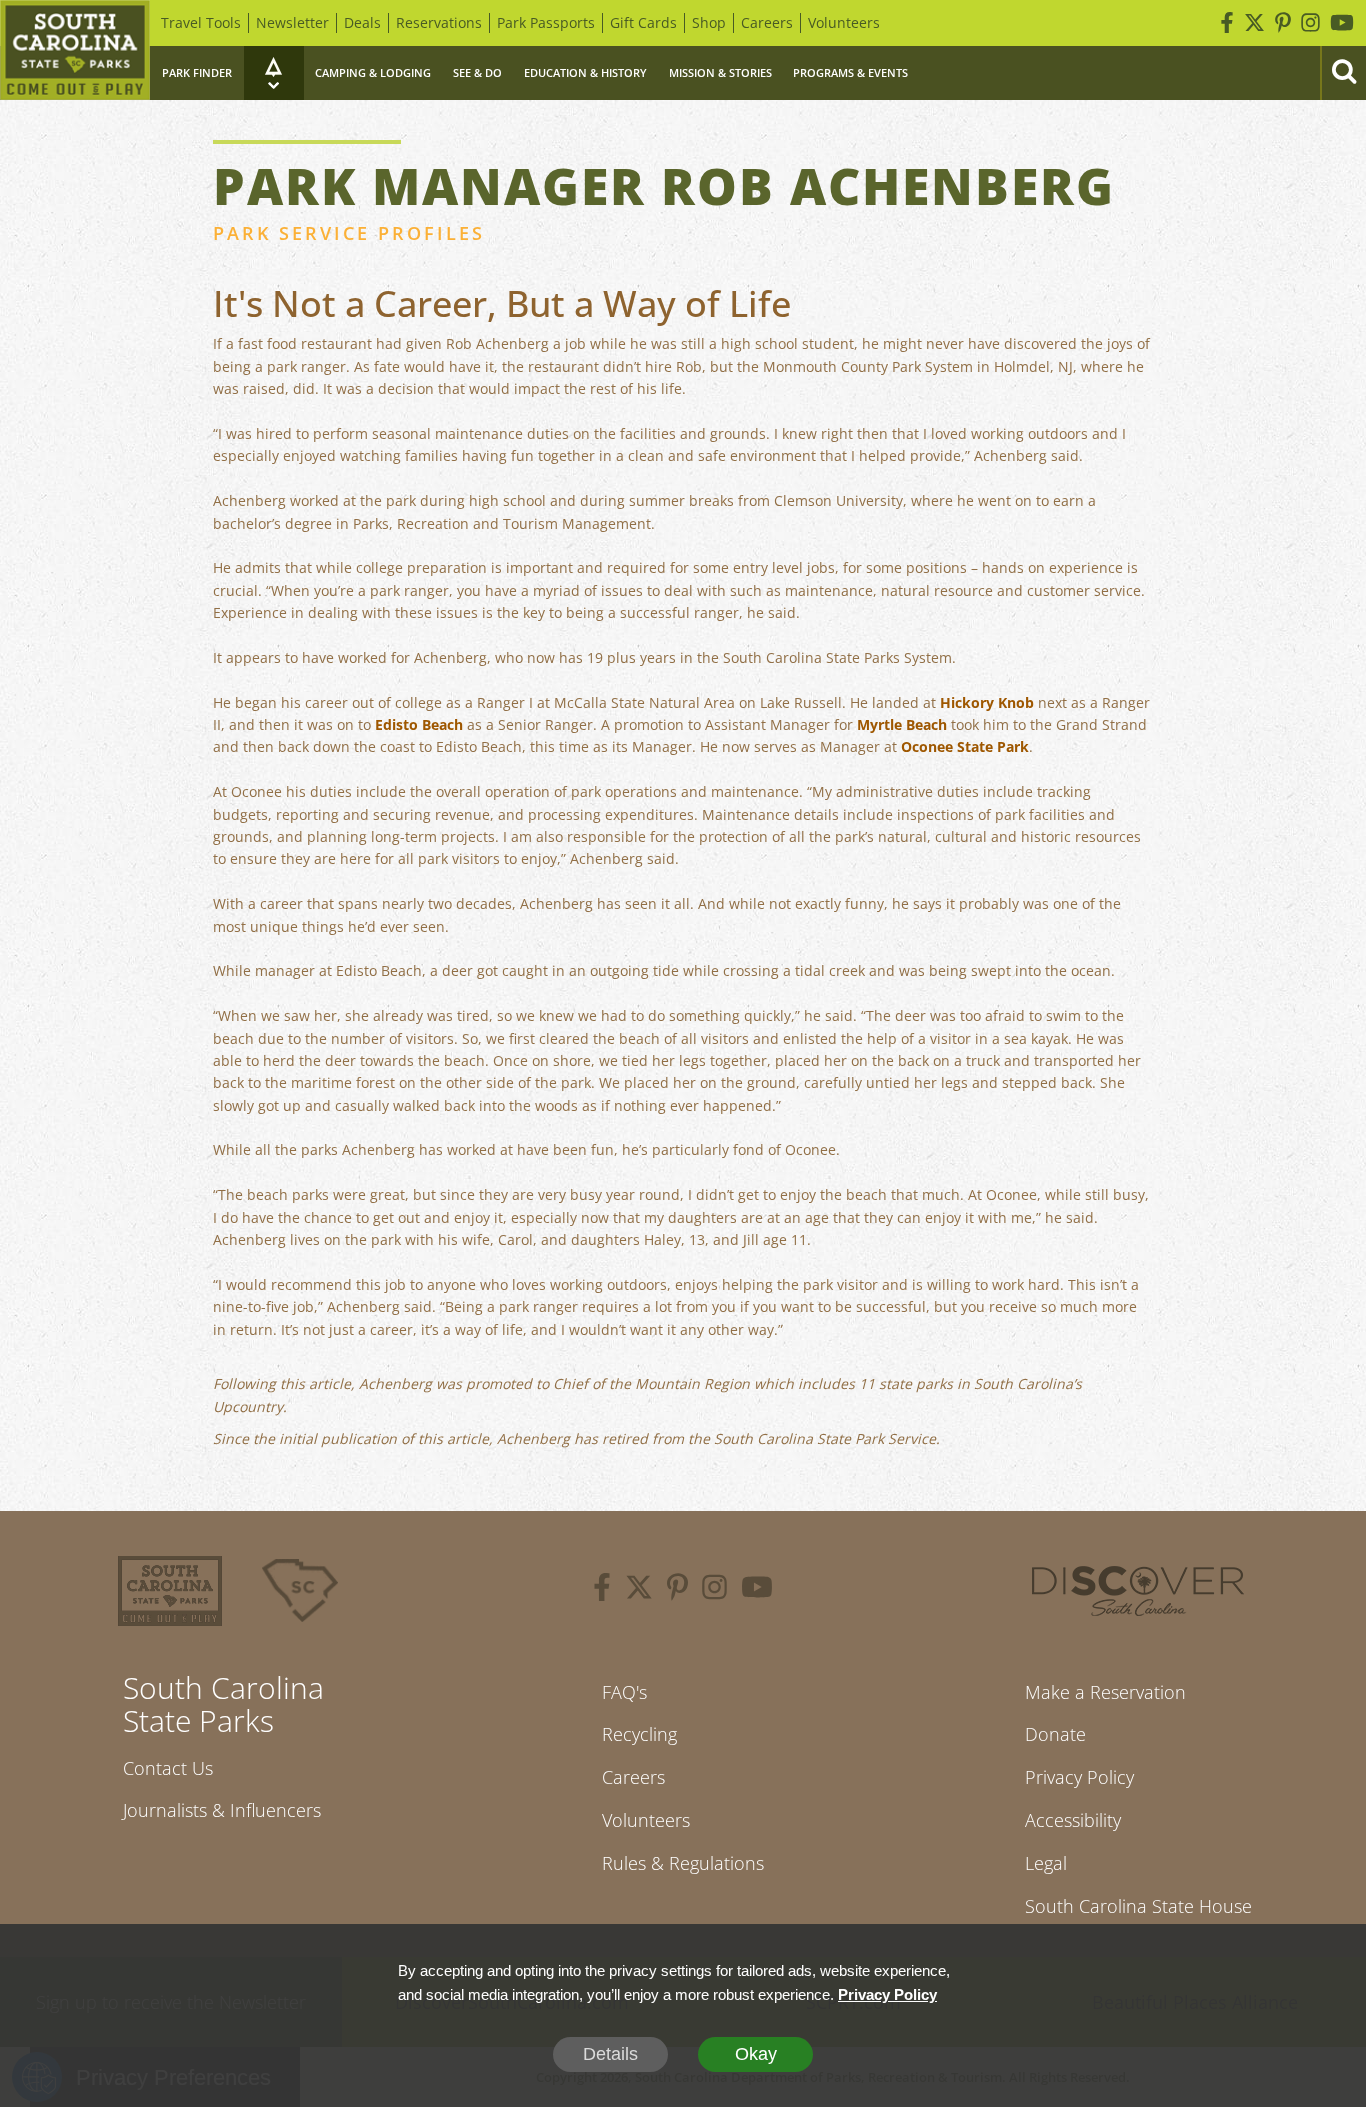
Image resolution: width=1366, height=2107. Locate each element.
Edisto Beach (419, 724)
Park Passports (546, 22)
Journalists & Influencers (222, 1810)
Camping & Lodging (373, 72)
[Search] (1343, 73)
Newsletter (292, 22)
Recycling (639, 1734)
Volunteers (844, 22)
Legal (1046, 1863)
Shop (709, 22)
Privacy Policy (1079, 1777)
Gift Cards (643, 22)
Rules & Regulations (683, 1863)
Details (610, 2054)
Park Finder (197, 72)
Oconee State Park (965, 746)
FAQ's (624, 1692)
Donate (1055, 1734)
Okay (756, 2054)
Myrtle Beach (902, 724)
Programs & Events (850, 72)
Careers (767, 22)
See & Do (477, 72)
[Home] (75, 50)
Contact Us (168, 1768)
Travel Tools (201, 22)
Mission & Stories (720, 72)
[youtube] (757, 1590)
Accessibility (1073, 1820)
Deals (362, 22)
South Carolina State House (1138, 1906)
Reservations (439, 22)
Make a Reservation (1105, 1692)
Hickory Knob (987, 702)
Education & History (585, 72)
